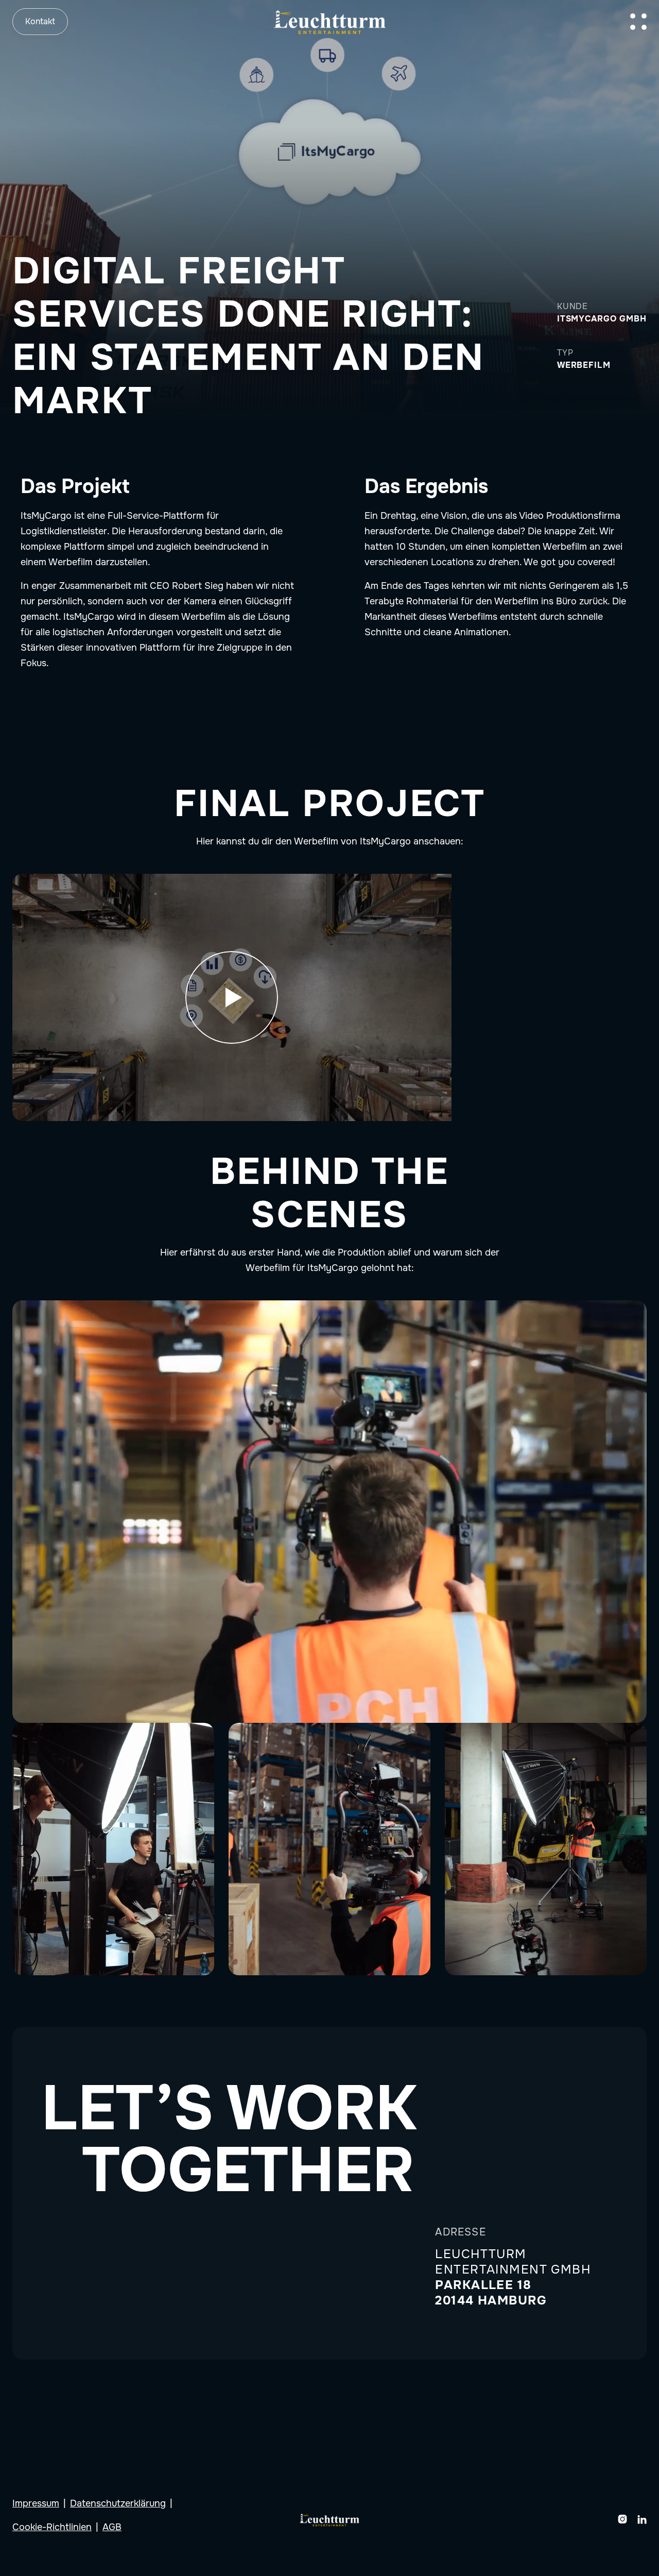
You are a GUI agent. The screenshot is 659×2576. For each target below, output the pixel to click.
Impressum (36, 2503)
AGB (112, 2527)
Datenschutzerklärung (118, 2503)
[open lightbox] (232, 997)
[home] (330, 21)
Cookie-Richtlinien (52, 2527)
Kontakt (40, 21)
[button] (638, 22)
